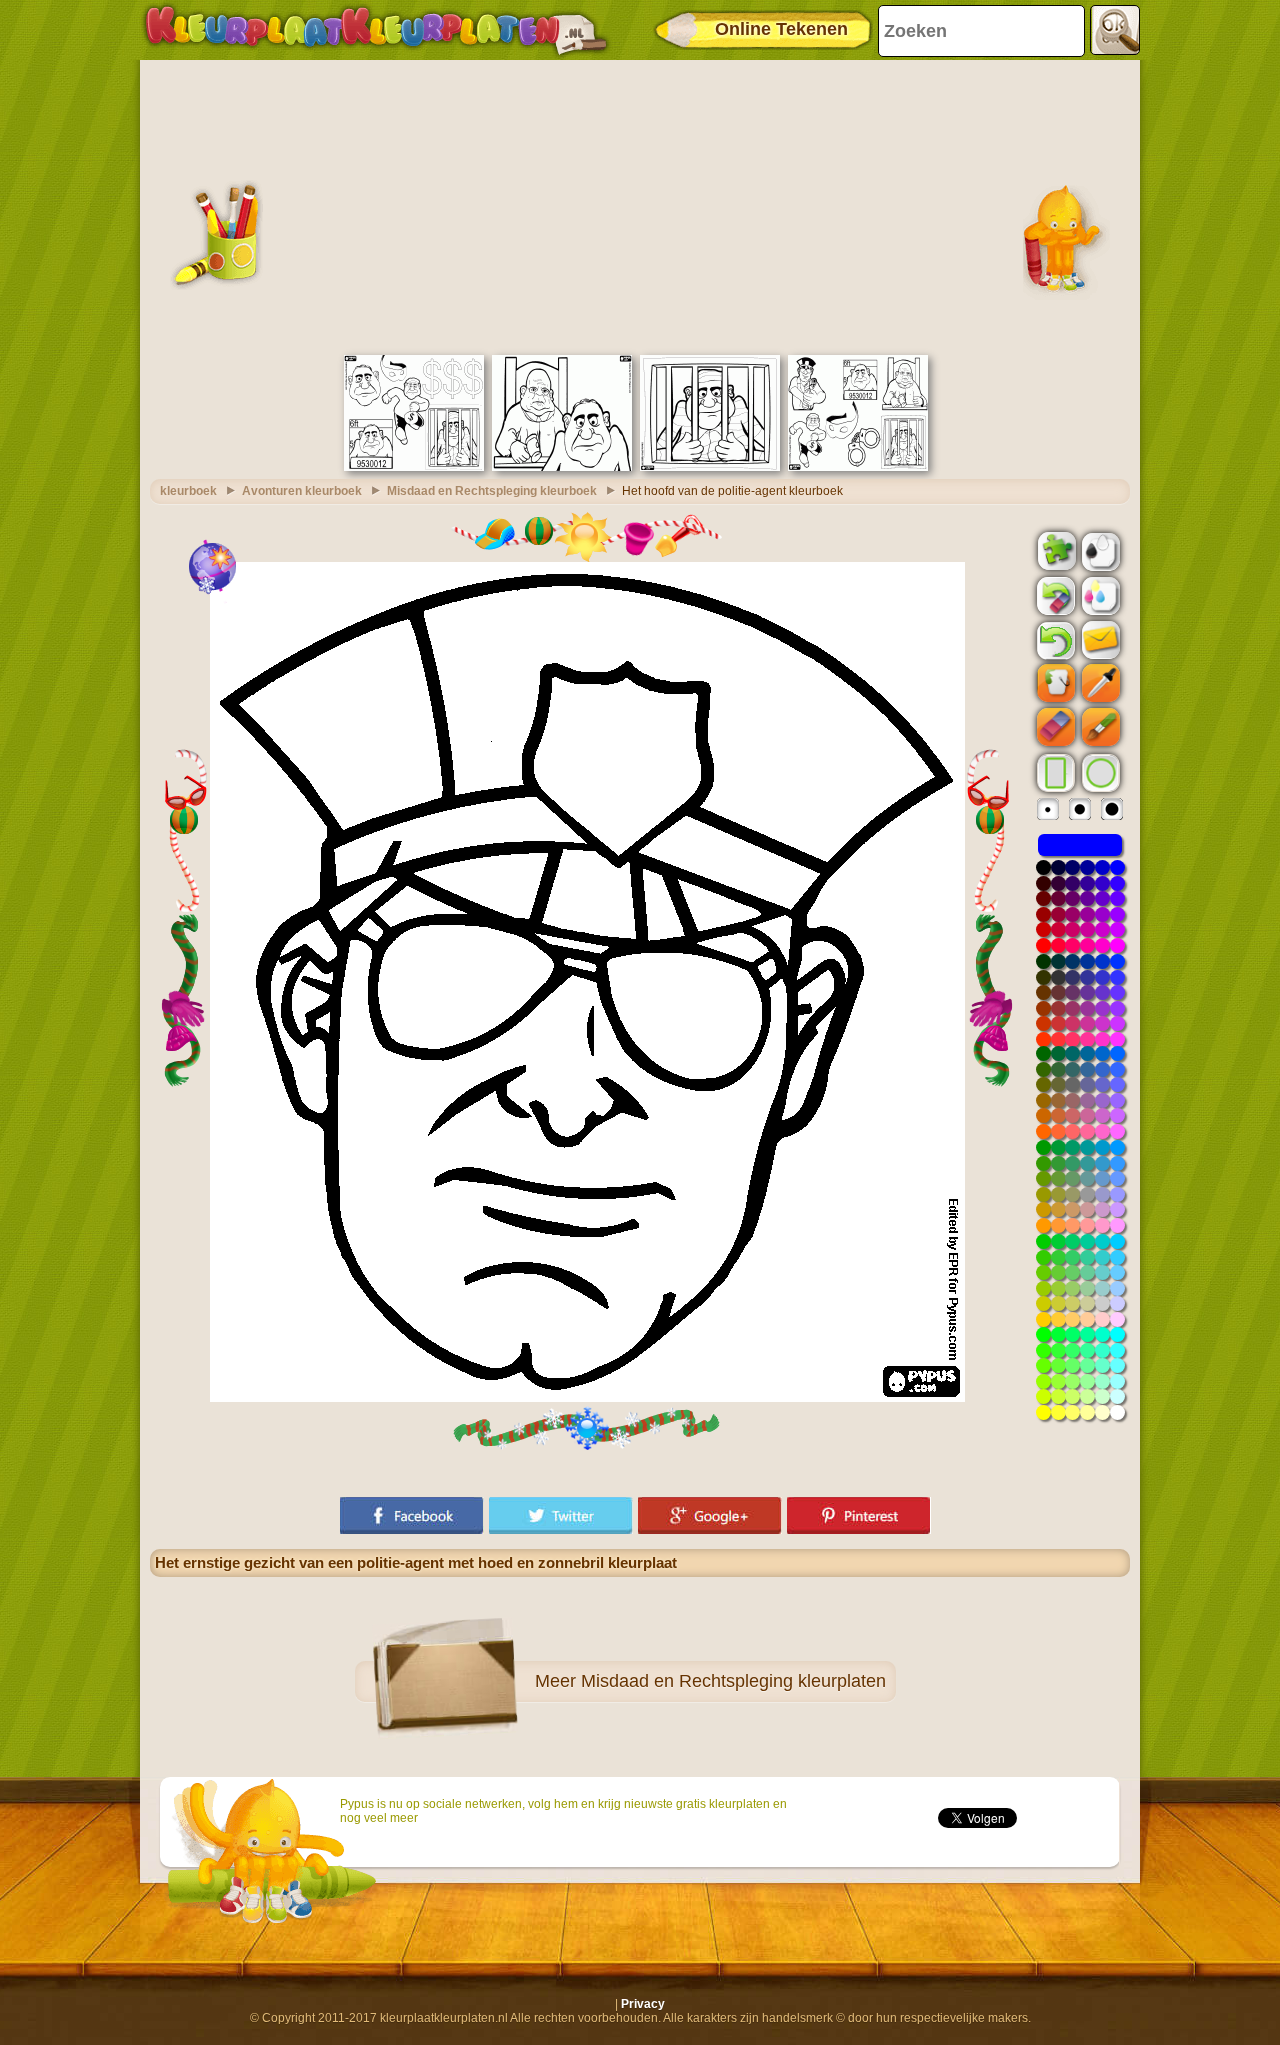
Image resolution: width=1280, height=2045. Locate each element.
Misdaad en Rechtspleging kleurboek (492, 491)
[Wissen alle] (1054, 596)
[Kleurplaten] (376, 30)
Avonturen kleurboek (302, 491)
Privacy (643, 2004)
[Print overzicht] (1099, 550)
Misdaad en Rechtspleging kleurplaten (733, 1681)
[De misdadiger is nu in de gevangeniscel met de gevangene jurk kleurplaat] (710, 467)
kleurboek (188, 491)
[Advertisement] (640, 205)
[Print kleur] (1099, 595)
